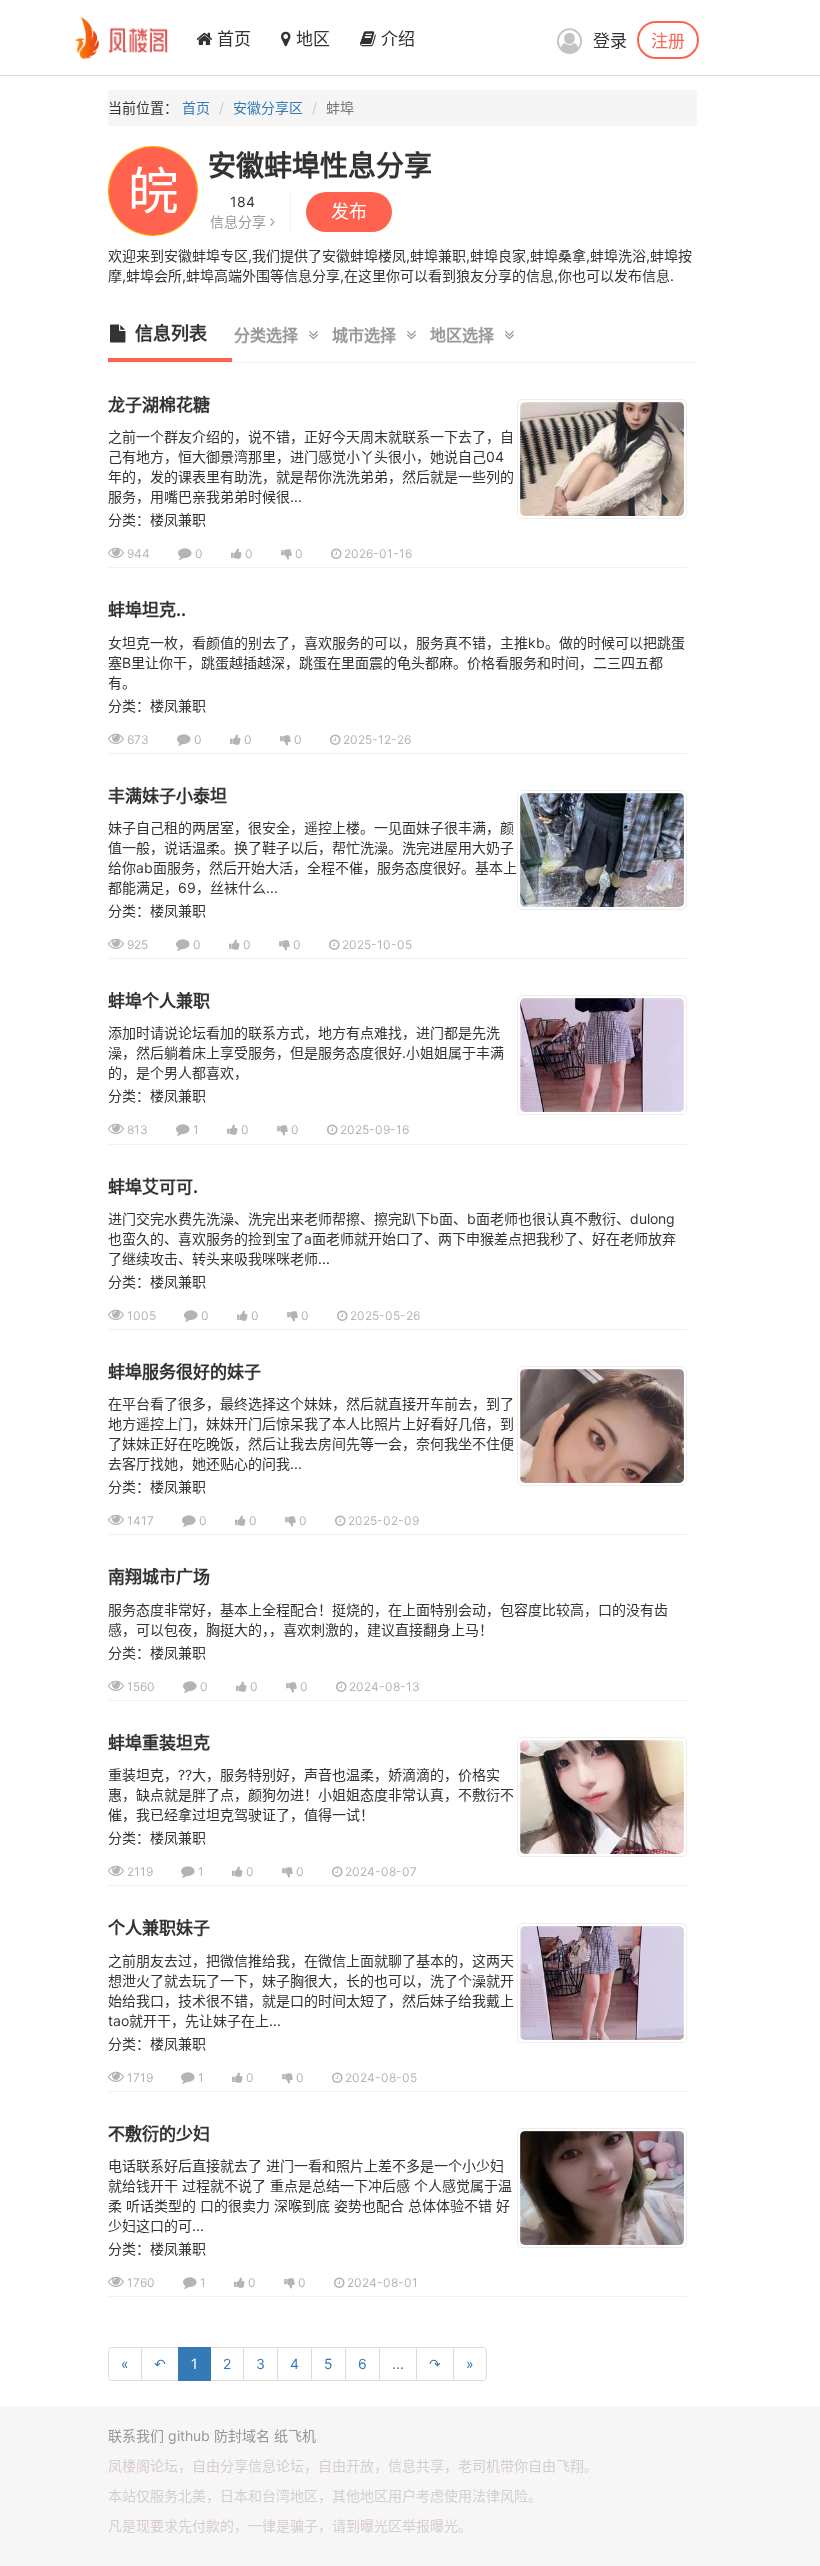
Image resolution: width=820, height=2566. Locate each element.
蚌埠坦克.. (147, 610)
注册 (668, 40)
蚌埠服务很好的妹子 (184, 1372)
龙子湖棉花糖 (159, 405)
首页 (231, 39)
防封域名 (242, 2435)
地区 (310, 39)
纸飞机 (295, 2435)
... (398, 2363)
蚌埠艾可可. (153, 1187)
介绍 (395, 39)
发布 (349, 211)
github (189, 2435)
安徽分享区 (268, 107)
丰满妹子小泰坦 (167, 796)
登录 (610, 41)
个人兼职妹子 (159, 1928)
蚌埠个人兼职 (159, 1001)
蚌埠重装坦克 (159, 1743)
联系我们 (136, 2435)
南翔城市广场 (159, 1577)
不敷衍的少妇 (159, 2134)
